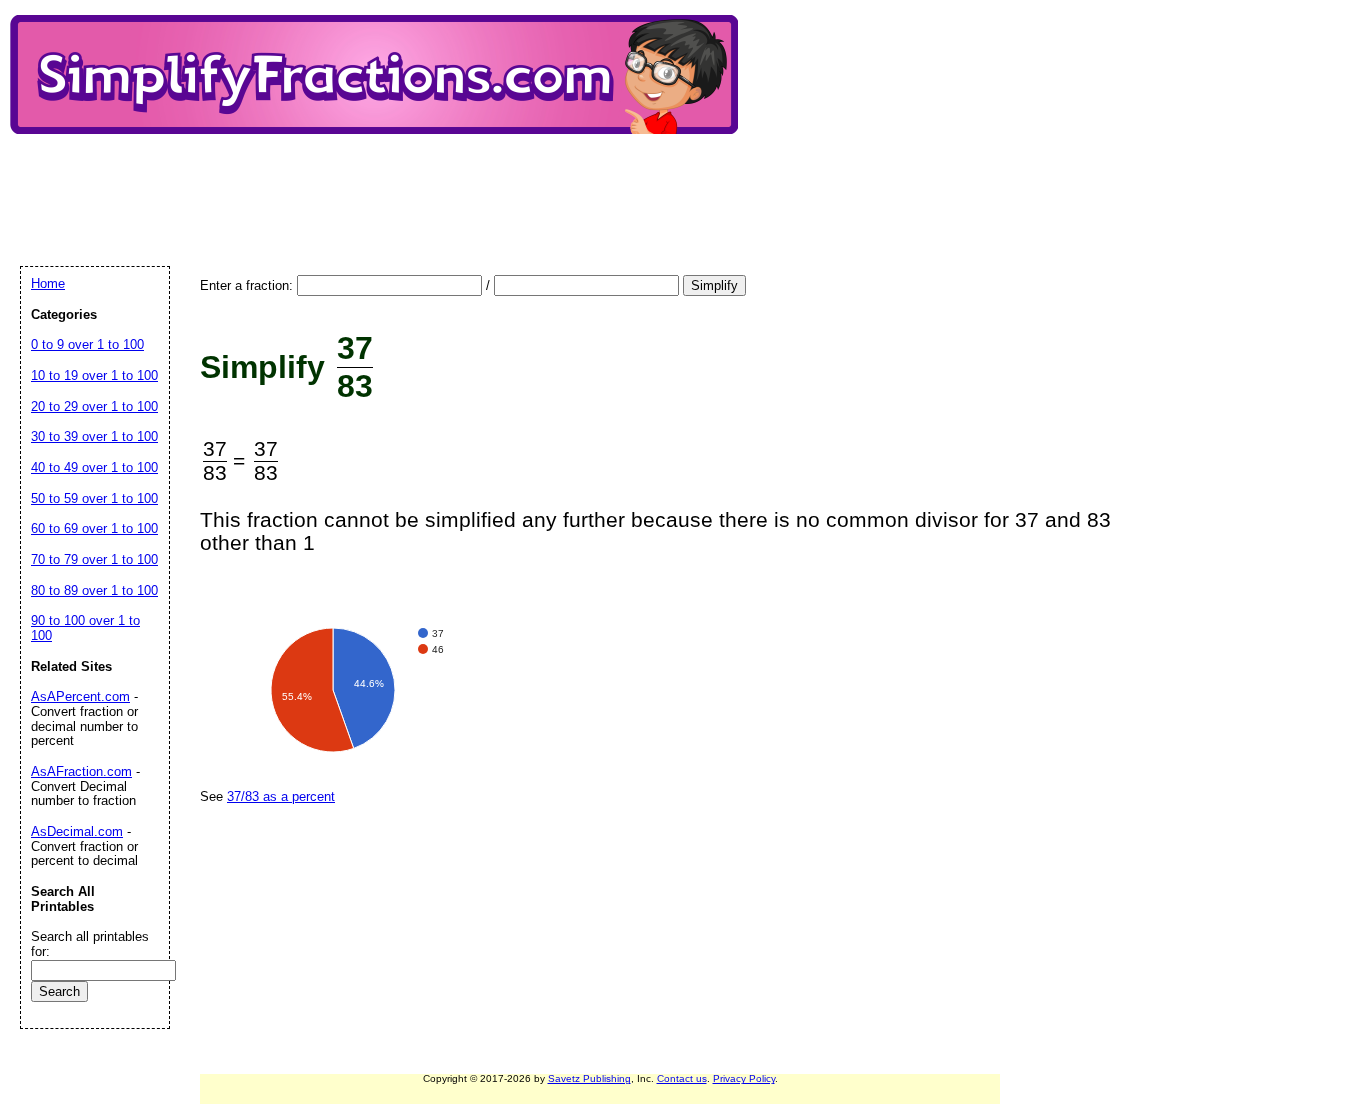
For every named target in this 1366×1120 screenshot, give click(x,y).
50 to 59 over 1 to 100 (94, 498)
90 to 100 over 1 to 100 (85, 628)
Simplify (714, 285)
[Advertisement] (384, 183)
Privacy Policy (744, 1078)
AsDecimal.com (77, 831)
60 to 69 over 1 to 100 (94, 528)
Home (48, 283)
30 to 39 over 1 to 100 (94, 436)
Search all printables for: (90, 944)
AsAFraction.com (81, 771)
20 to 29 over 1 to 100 (94, 406)
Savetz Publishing (589, 1078)
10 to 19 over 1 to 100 (94, 375)
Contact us (682, 1078)
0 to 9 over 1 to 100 (87, 344)
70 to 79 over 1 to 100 (94, 559)
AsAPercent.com (80, 696)
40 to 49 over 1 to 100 (94, 467)
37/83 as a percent (281, 796)
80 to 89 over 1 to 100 (94, 590)
